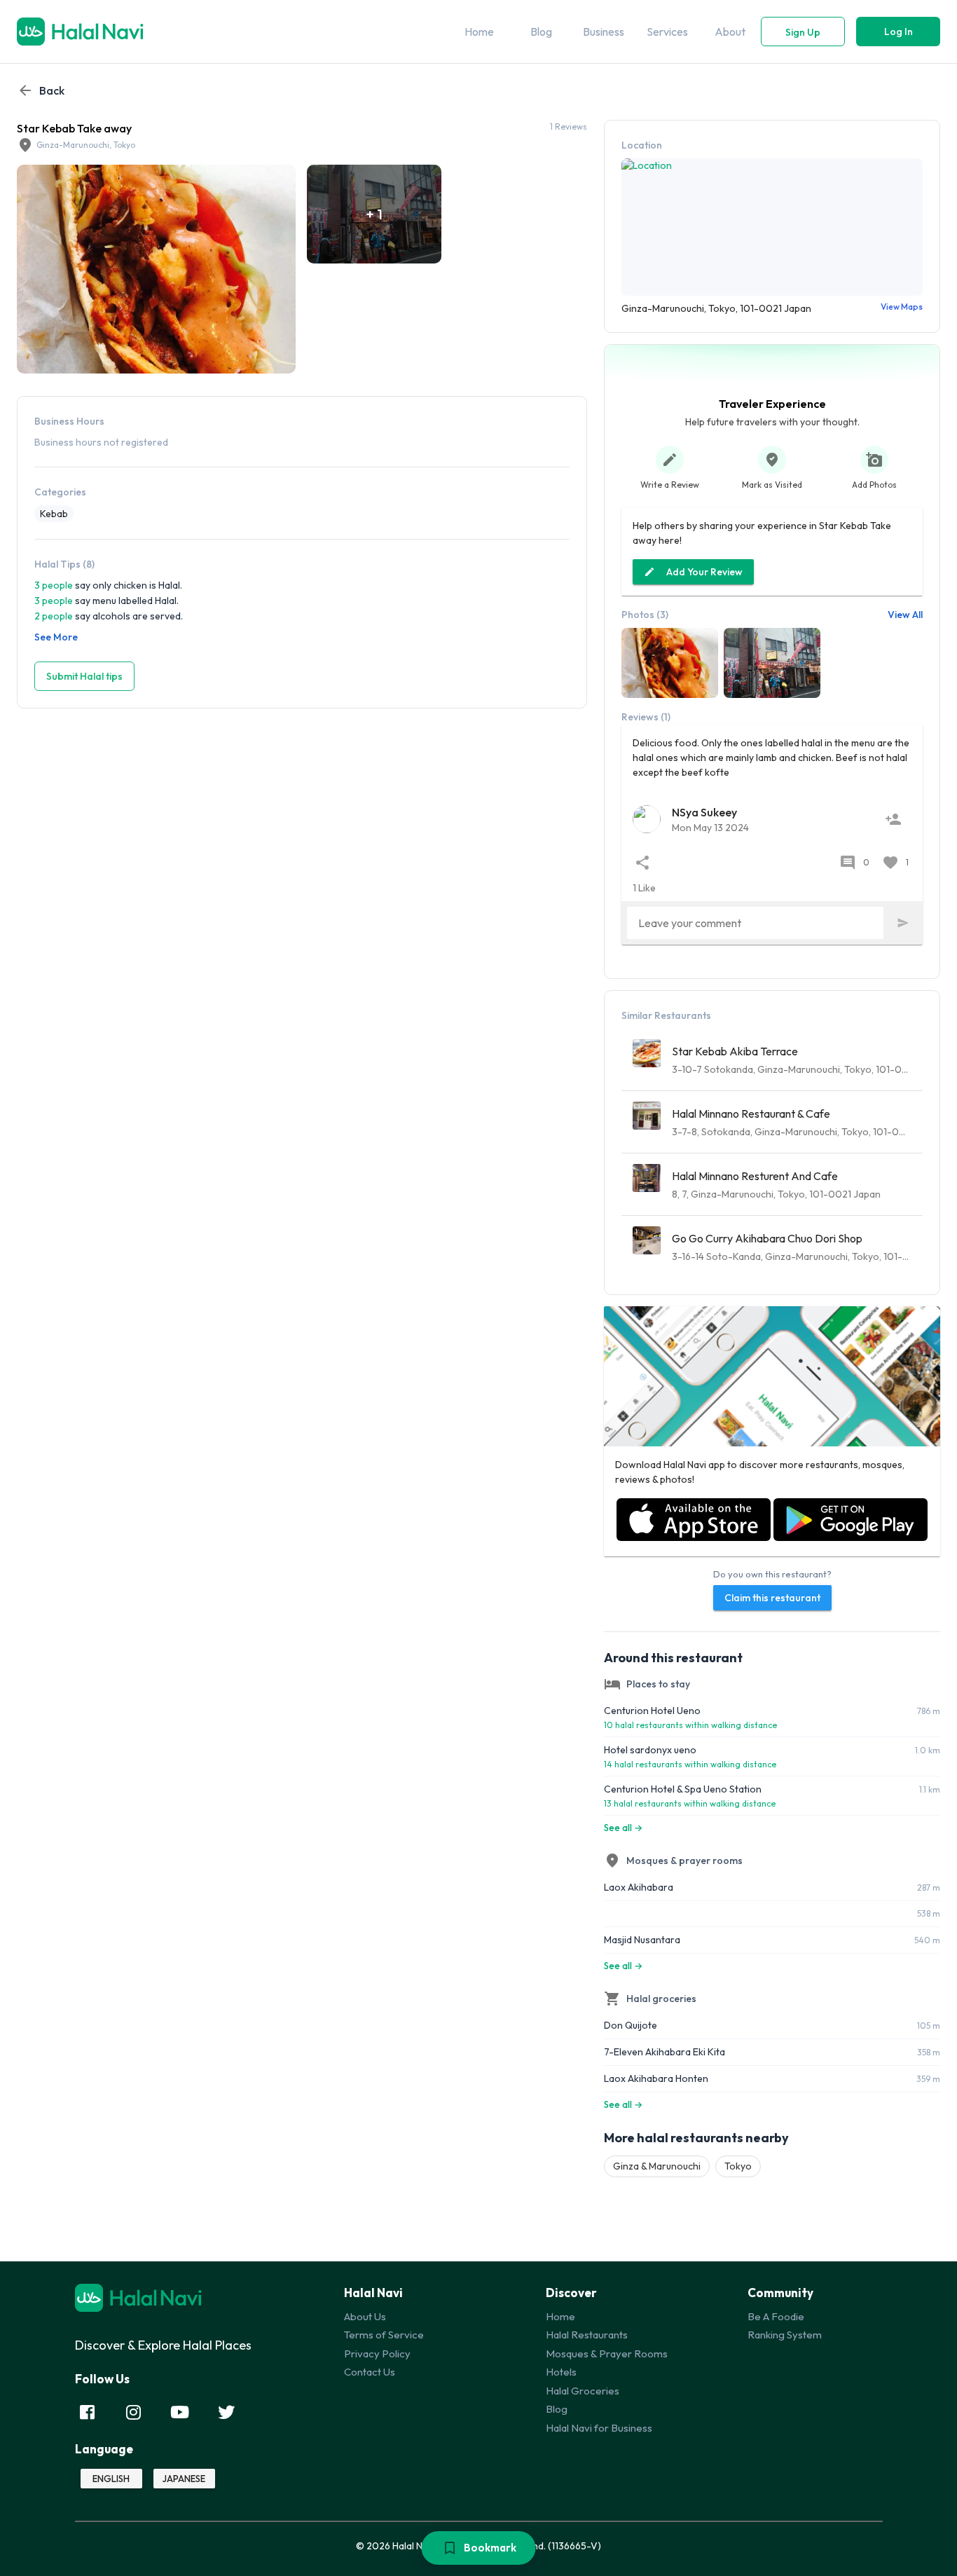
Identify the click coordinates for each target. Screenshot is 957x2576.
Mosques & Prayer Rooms (607, 2354)
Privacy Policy (377, 2354)
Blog (557, 2409)
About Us (365, 2316)
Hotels (561, 2372)
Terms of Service (384, 2335)
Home (560, 2316)
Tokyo (738, 2166)
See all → (623, 1828)
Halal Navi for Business (599, 2428)
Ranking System (785, 2335)
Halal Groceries (583, 2391)
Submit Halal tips (84, 676)
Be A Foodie (776, 2316)
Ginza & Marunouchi (657, 2166)
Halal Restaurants (587, 2335)
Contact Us (370, 2372)
